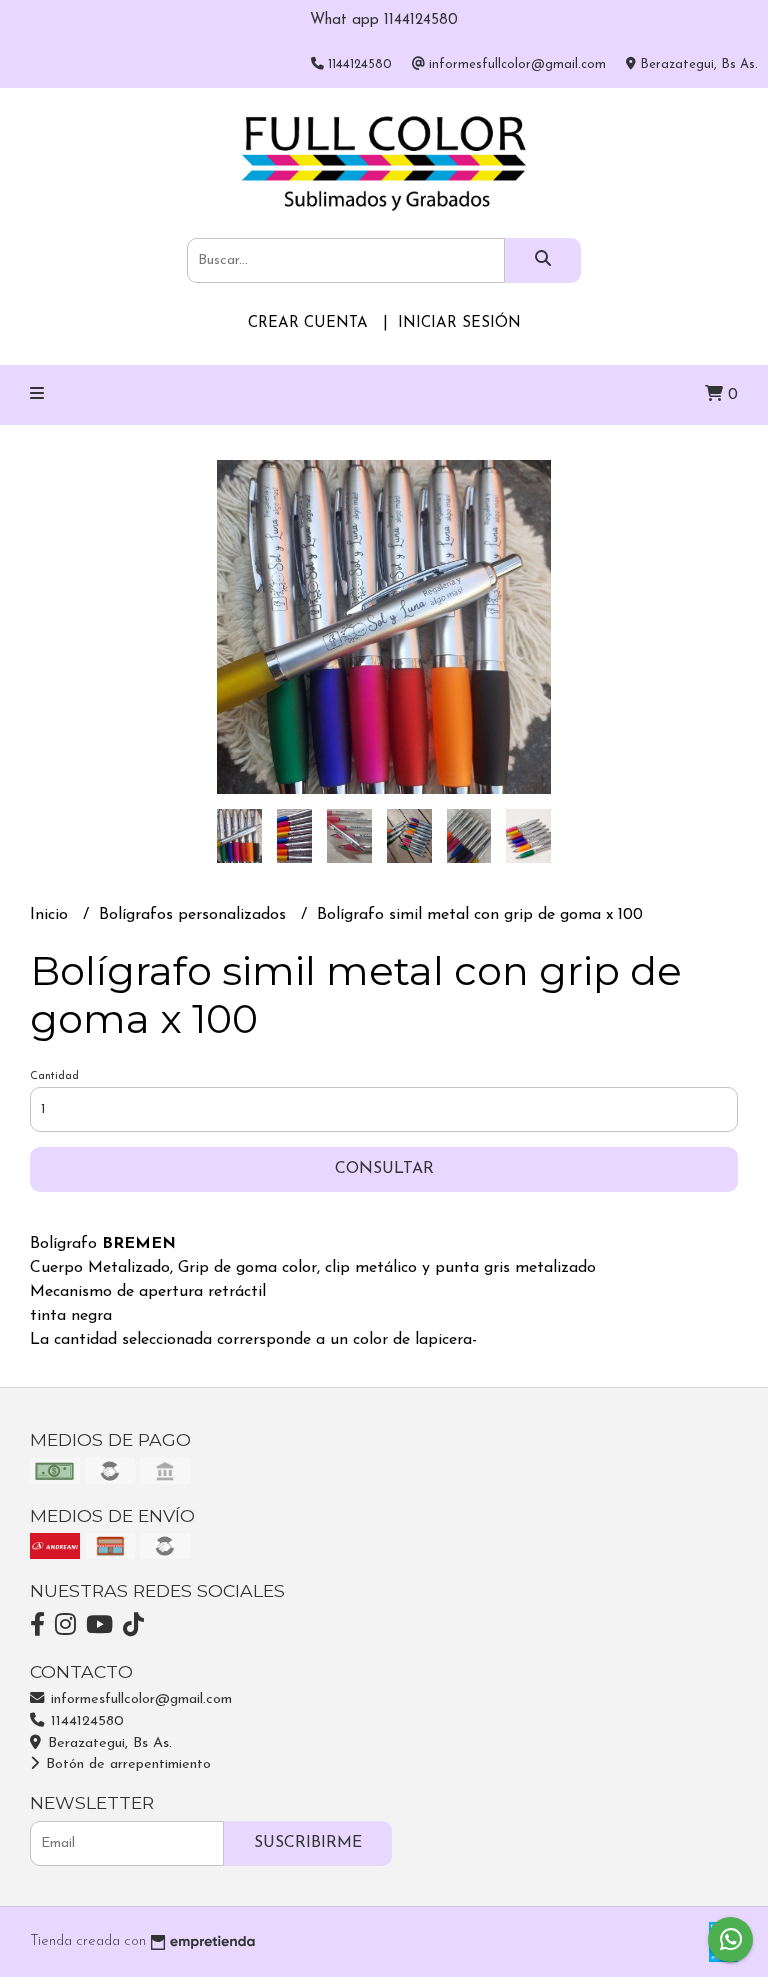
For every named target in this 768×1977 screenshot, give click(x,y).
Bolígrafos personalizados (195, 915)
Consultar (384, 1169)
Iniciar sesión (459, 323)
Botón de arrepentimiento (126, 1764)
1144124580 (85, 1721)
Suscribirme (308, 1843)
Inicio (51, 915)
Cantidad (54, 1076)
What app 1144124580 (384, 20)
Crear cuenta (308, 323)
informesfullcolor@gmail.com (139, 1699)
